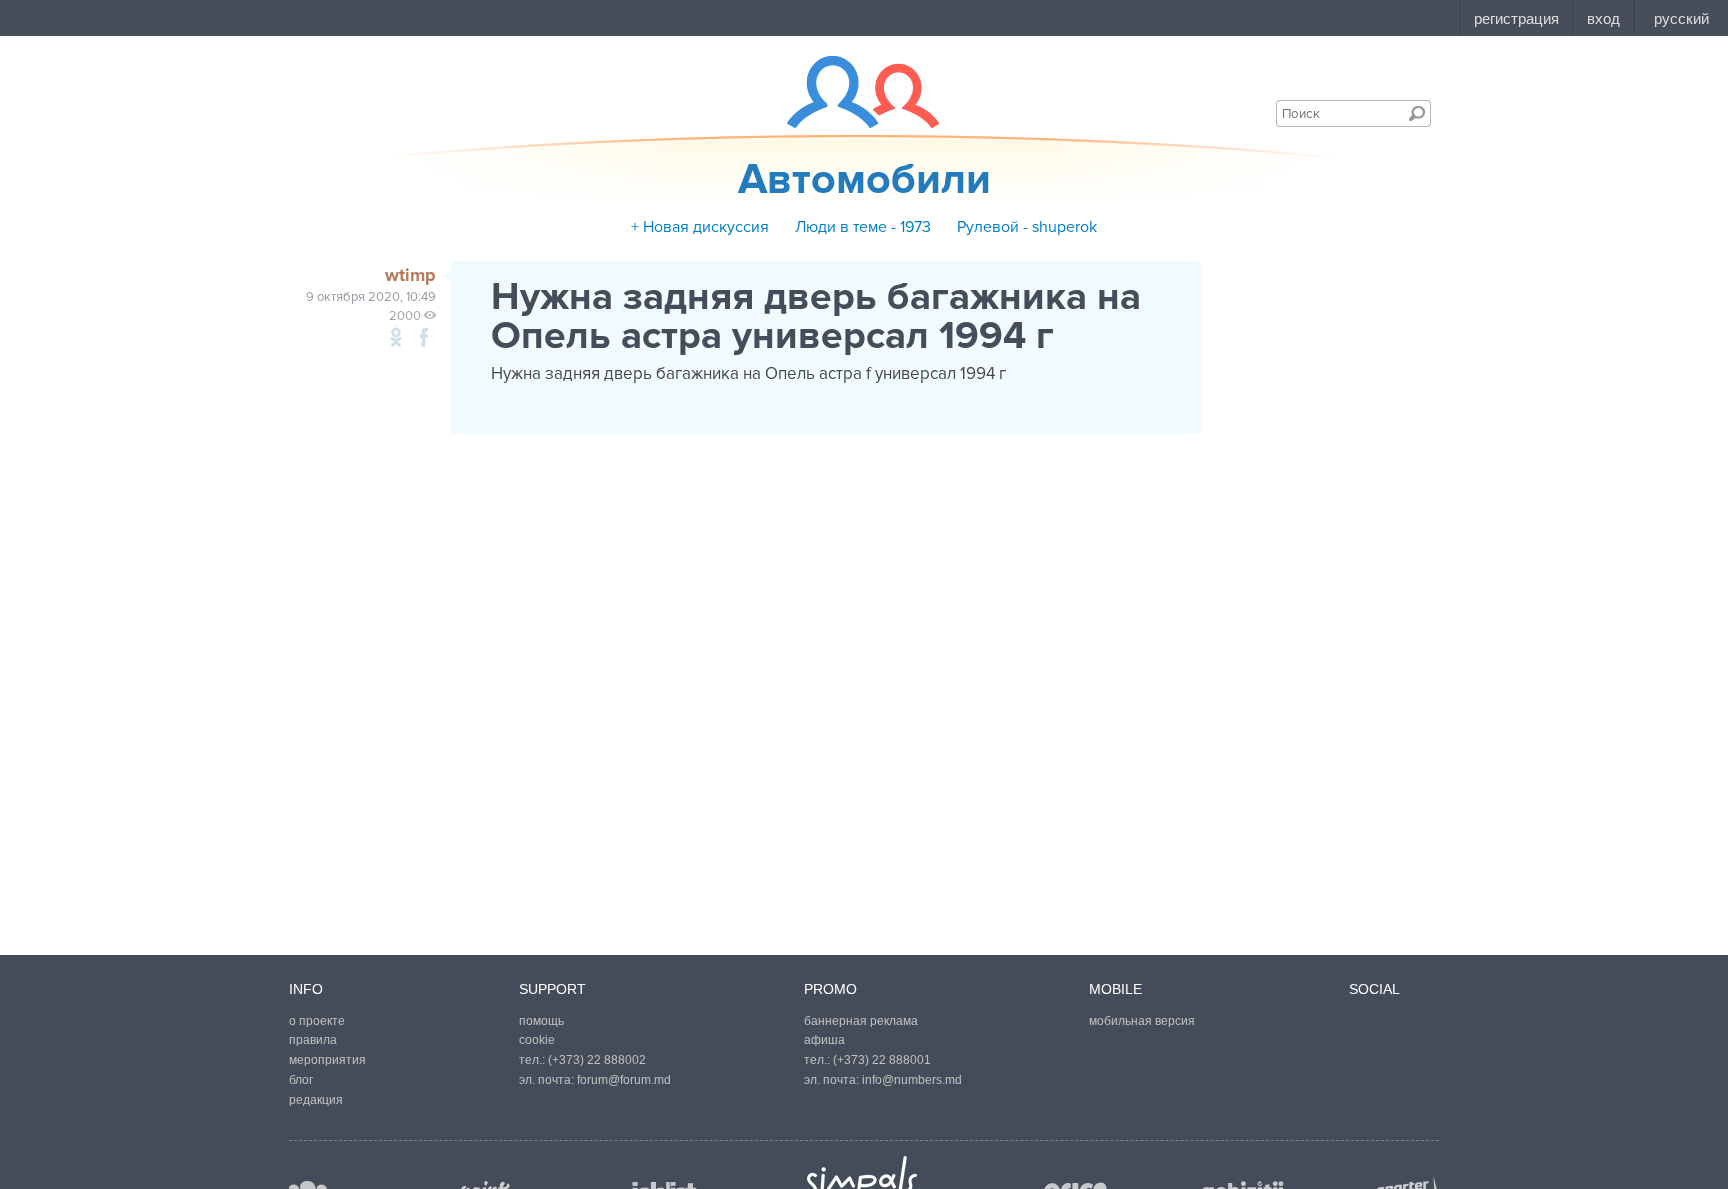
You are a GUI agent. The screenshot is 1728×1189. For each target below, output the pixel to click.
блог (301, 1080)
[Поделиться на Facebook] (424, 337)
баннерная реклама (861, 1021)
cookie (537, 1040)
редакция (316, 1100)
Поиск (1417, 113)
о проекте (317, 1021)
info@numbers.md (912, 1080)
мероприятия (327, 1060)
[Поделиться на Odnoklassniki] (396, 337)
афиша (824, 1040)
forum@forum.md (624, 1080)
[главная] (850, 92)
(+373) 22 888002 (597, 1060)
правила (313, 1040)
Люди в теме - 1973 (863, 227)
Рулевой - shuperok (1027, 227)
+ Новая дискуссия (700, 227)
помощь (541, 1021)
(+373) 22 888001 (882, 1060)
